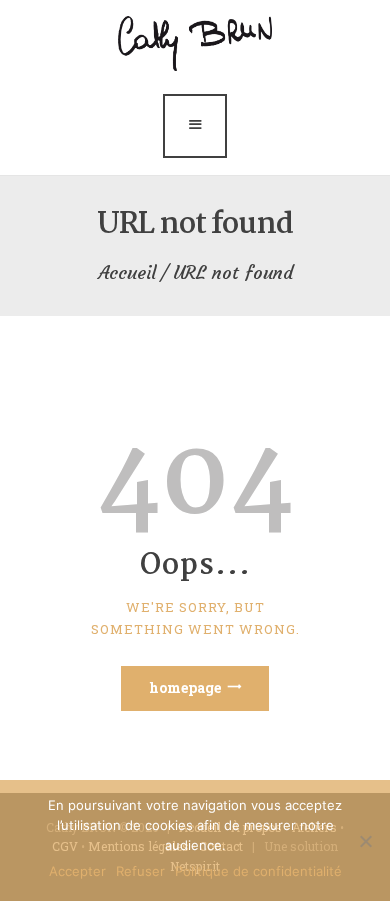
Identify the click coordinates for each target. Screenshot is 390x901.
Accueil (127, 273)
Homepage (185, 687)
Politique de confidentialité (258, 871)
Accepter (77, 871)
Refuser (140, 871)
